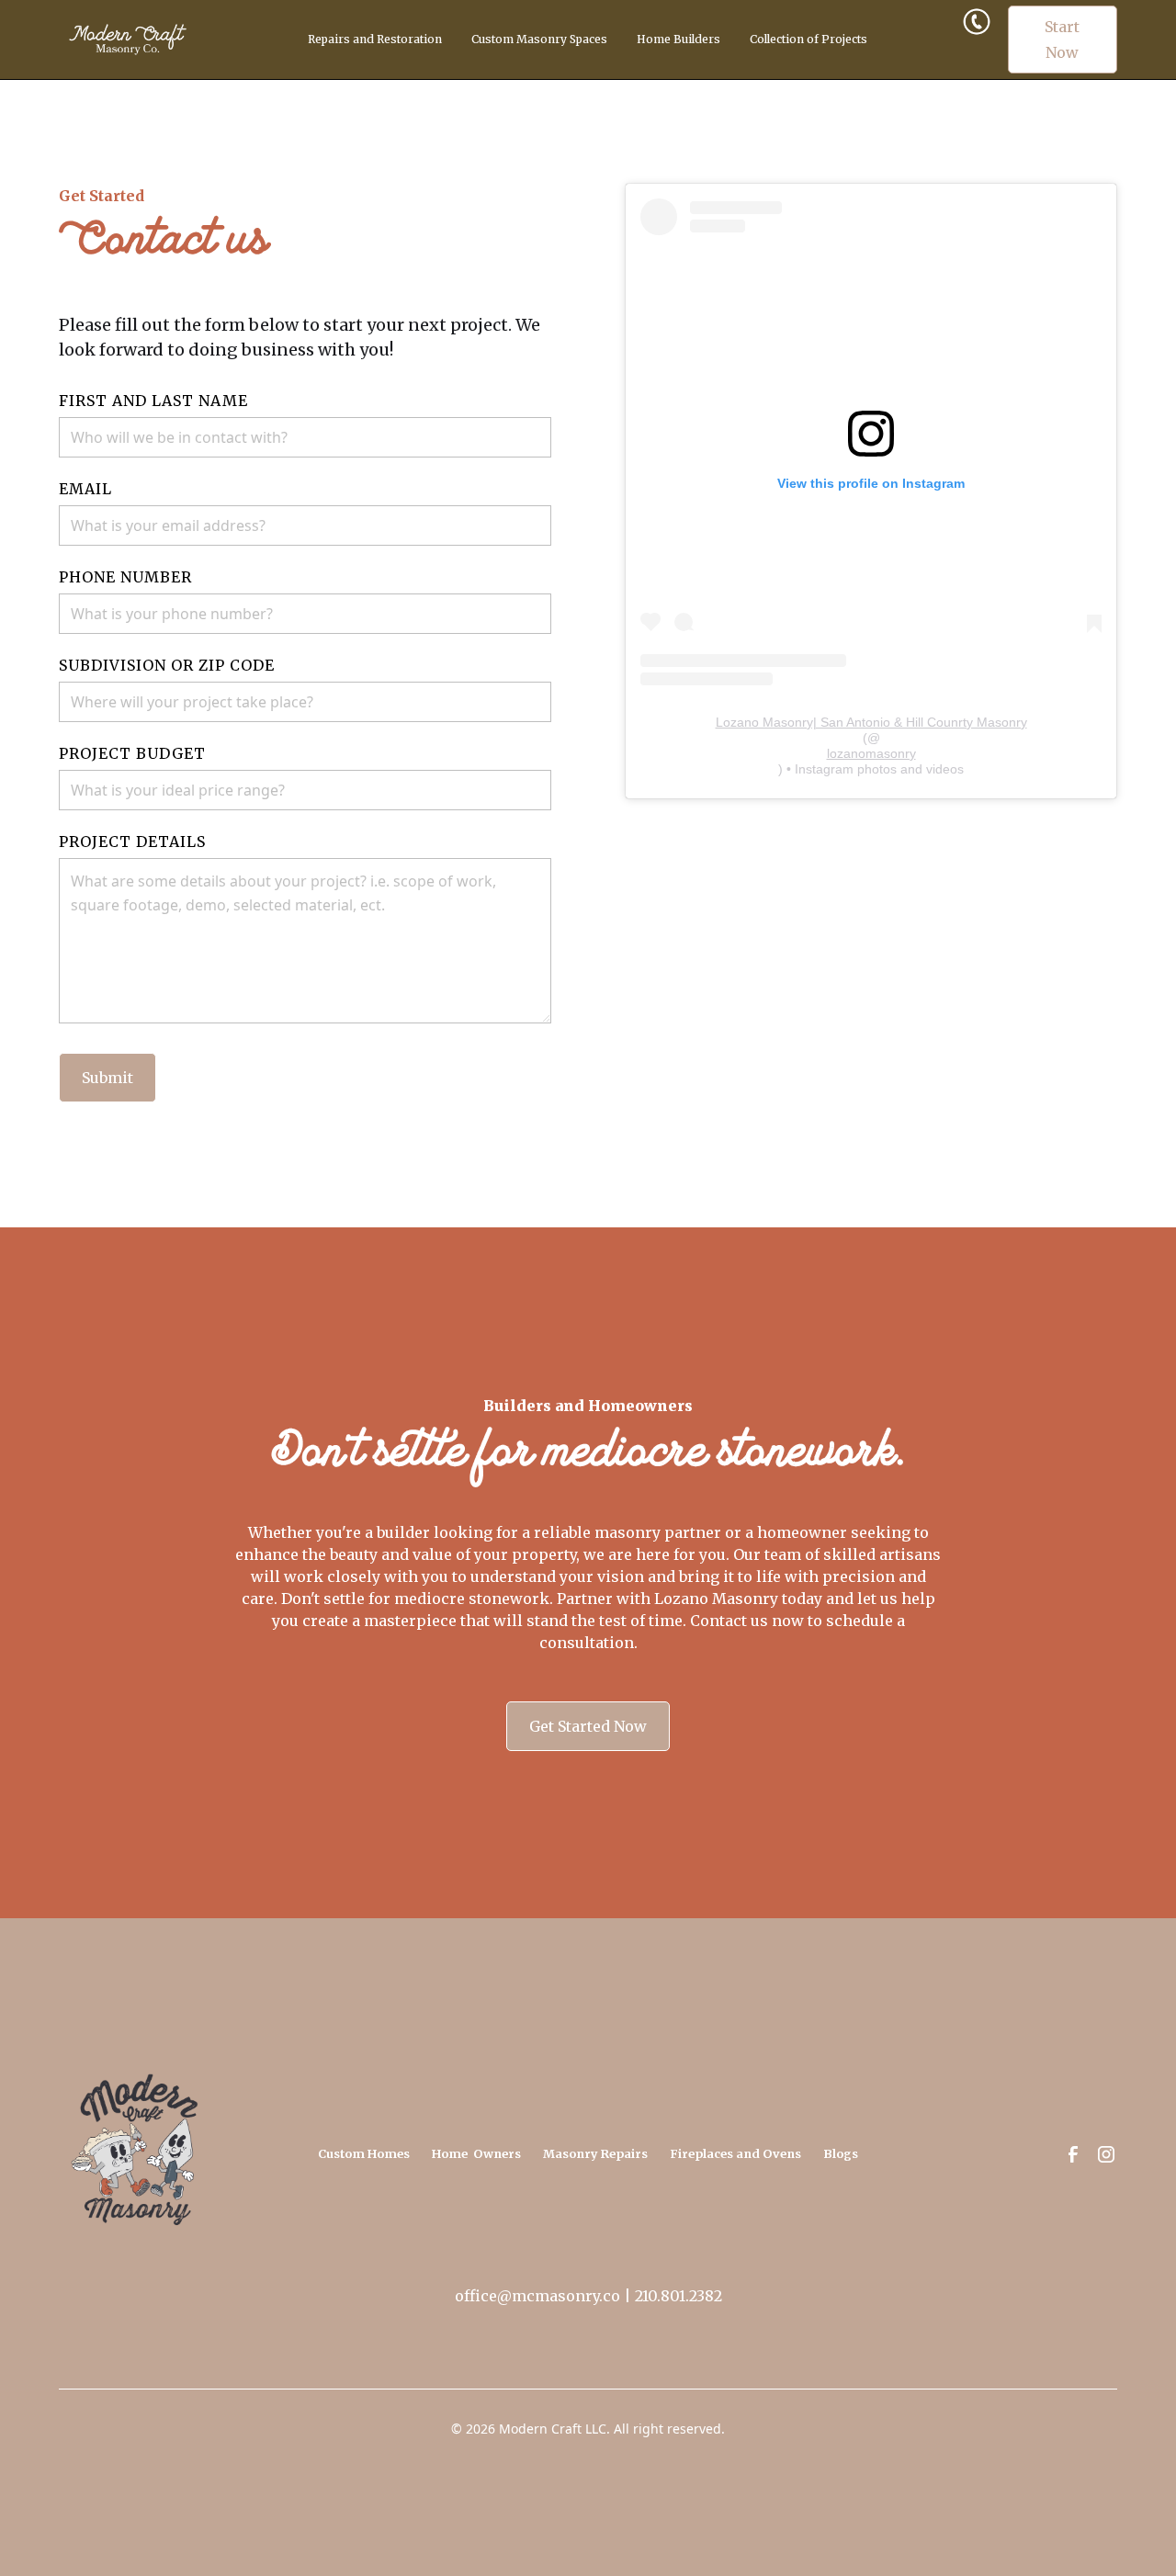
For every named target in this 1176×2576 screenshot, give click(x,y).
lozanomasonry (871, 753)
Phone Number (125, 577)
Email (85, 489)
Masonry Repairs (595, 2153)
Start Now (1062, 40)
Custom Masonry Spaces (539, 39)
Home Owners (476, 2153)
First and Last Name (153, 401)
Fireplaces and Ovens (735, 2153)
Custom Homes (364, 2153)
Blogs (841, 2153)
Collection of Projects (808, 39)
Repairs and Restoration (375, 39)
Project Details (132, 842)
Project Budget (132, 753)
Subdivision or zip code (167, 665)
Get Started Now (588, 1726)
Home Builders (678, 39)
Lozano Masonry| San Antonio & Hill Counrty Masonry (871, 722)
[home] (145, 40)
